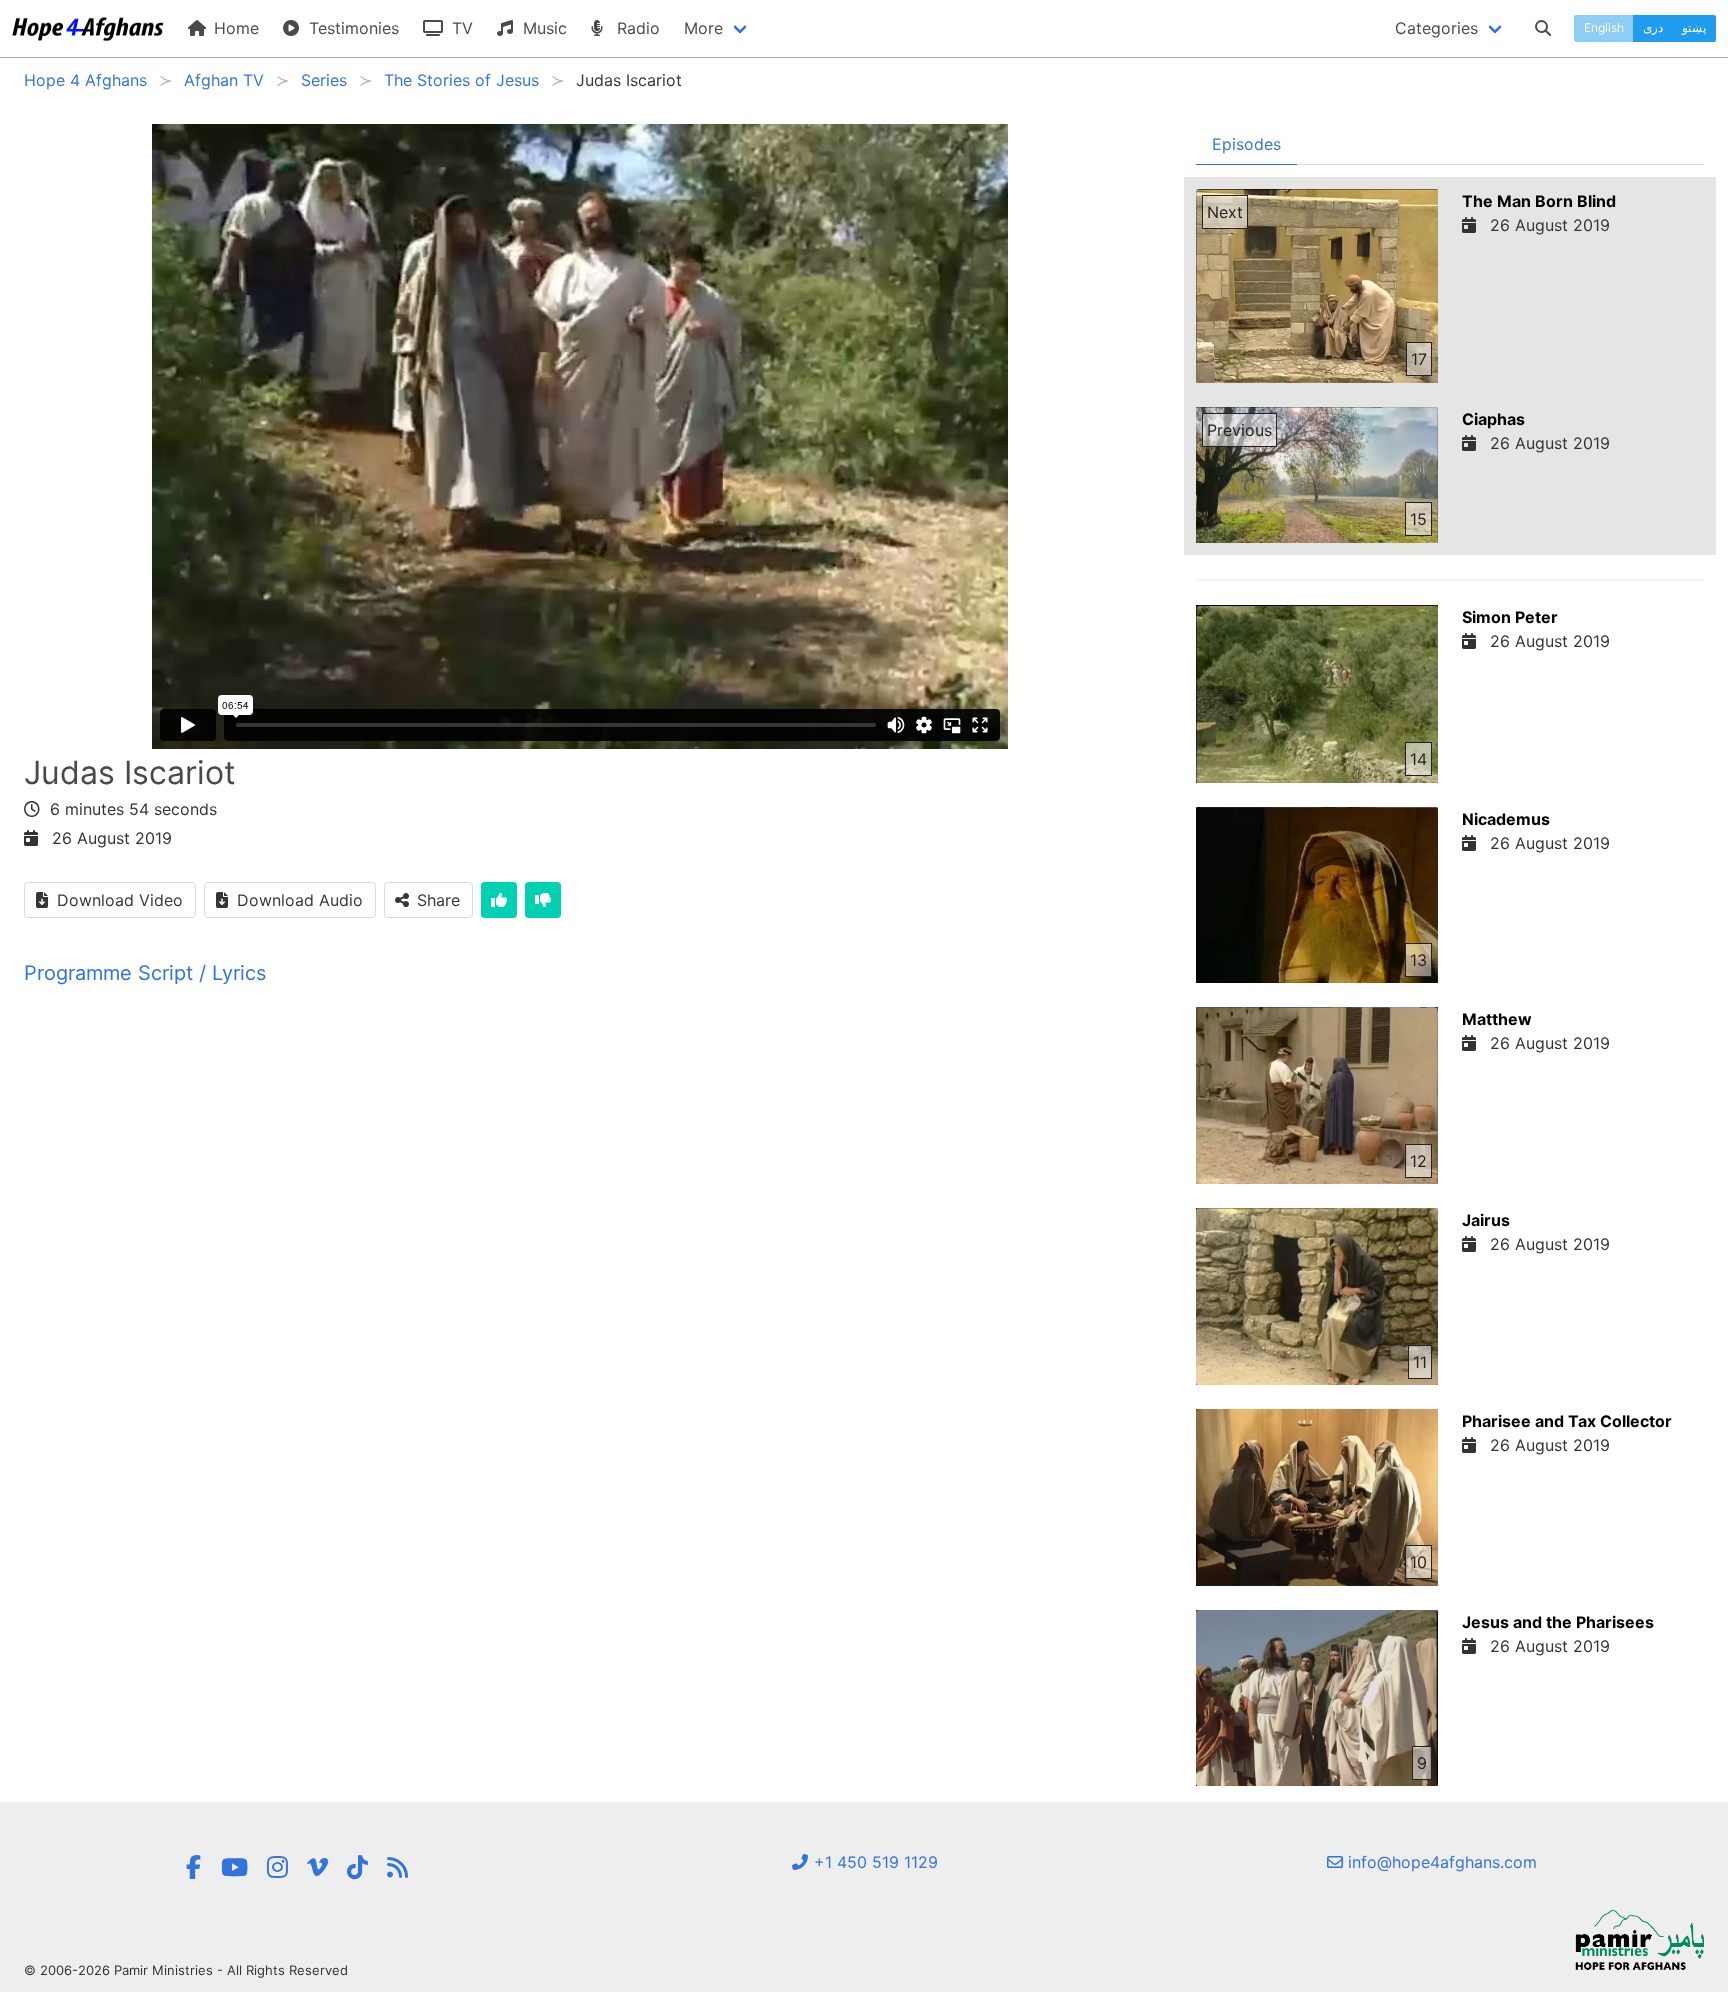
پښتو (1694, 27)
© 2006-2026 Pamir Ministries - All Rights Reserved (186, 1970)
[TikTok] (357, 1867)
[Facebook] (193, 1867)
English (1604, 27)
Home (234, 28)
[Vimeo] (317, 1867)
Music (542, 28)
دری (1653, 27)
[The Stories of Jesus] (397, 1867)
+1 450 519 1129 (873, 1862)
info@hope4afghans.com (1440, 1862)
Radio (636, 28)
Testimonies (351, 28)
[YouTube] (234, 1867)
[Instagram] (277, 1867)
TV (460, 28)
